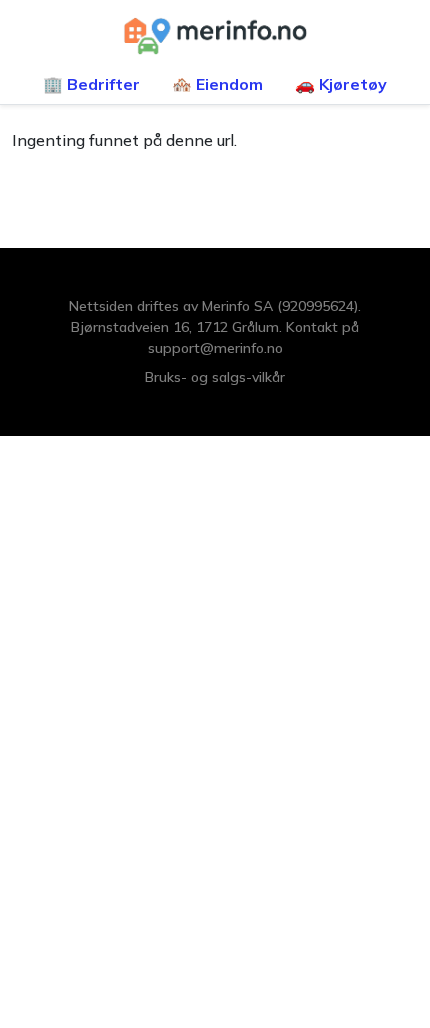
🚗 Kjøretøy (341, 84)
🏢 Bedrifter (91, 84)
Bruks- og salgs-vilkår (215, 377)
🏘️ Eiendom (217, 84)
